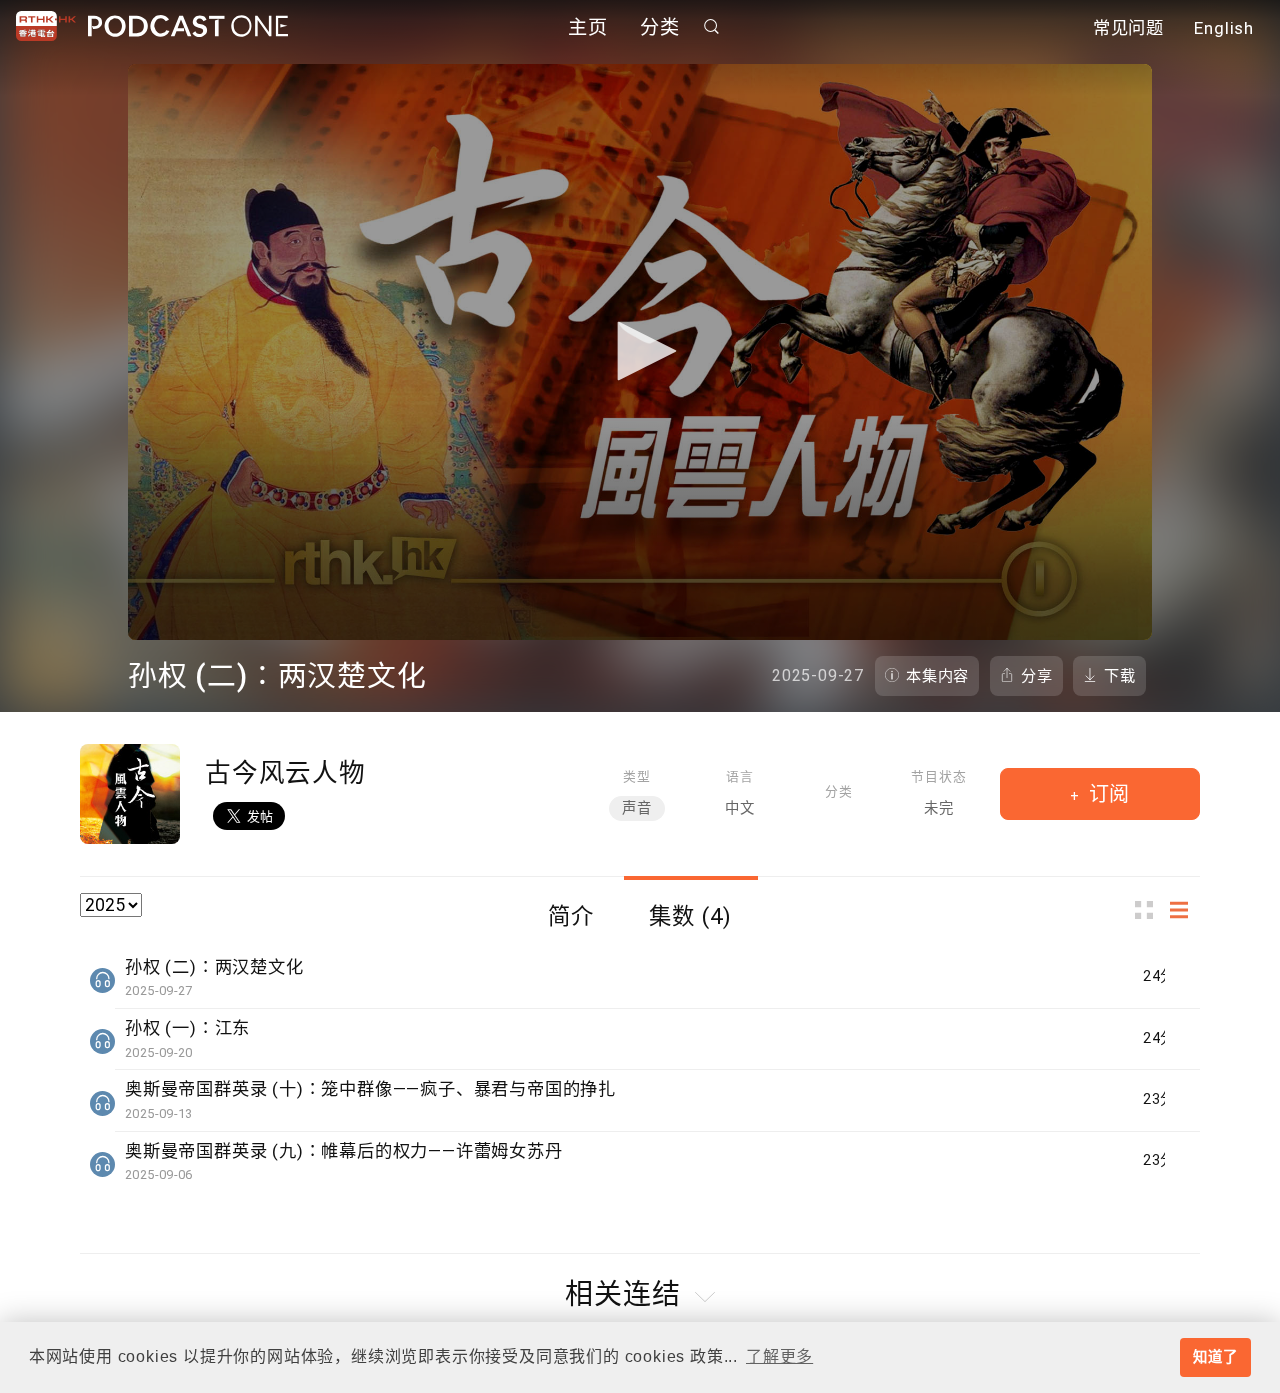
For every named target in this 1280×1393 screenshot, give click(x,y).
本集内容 (937, 676)
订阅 (1106, 794)
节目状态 (938, 776)
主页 (588, 27)
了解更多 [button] (779, 1356)
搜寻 (712, 26)
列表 (1185, 910)
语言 (740, 776)
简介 (571, 916)
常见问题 (1128, 28)
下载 (1120, 676)
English (1224, 28)
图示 (1150, 910)
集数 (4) (690, 916)
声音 (637, 808)
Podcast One (188, 26)
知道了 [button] (1215, 1357)
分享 (1037, 676)
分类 (660, 27)
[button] (640, 351)
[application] (640, 352)
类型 (637, 776)
